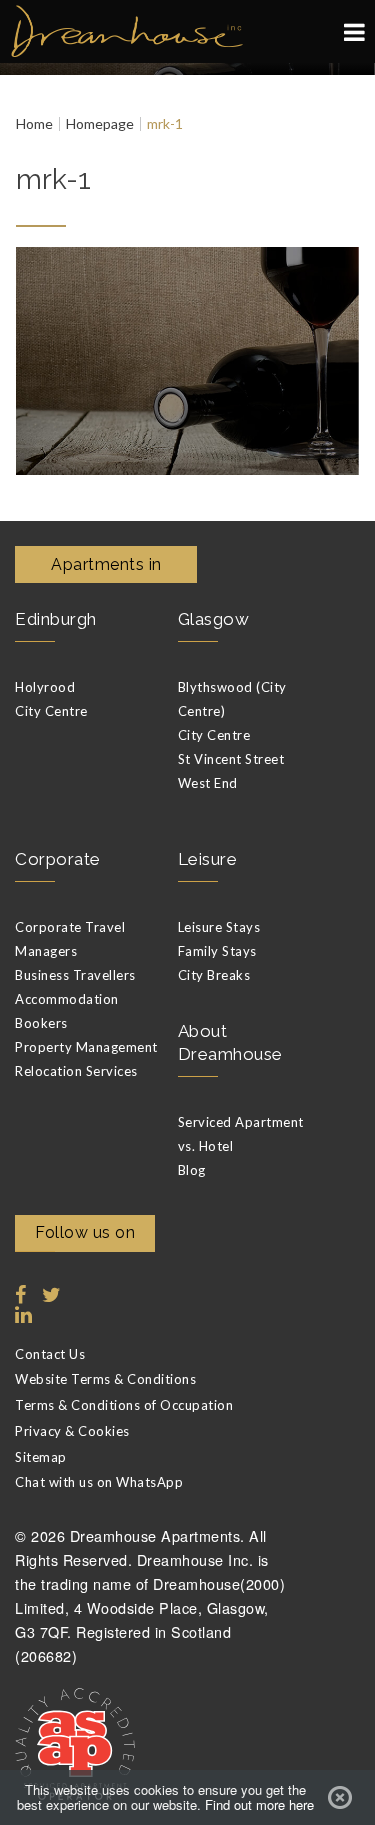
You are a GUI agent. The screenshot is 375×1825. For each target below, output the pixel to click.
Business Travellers (75, 975)
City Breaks (214, 975)
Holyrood (45, 687)
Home (34, 124)
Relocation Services (76, 1071)
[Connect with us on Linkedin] (20, 1315)
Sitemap (41, 1457)
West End (208, 783)
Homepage (100, 124)
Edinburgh (56, 619)
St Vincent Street (231, 759)
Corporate (58, 859)
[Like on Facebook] (20, 1295)
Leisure (208, 859)
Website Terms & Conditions (105, 1379)
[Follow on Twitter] (47, 1295)
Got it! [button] (340, 1798)
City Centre (51, 711)
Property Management (86, 1047)
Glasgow (214, 619)
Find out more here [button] (259, 1805)
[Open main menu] (354, 32)
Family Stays (217, 951)
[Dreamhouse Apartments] (187, 31)
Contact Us (50, 1354)
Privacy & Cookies (72, 1431)
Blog (192, 1170)
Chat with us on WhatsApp (99, 1482)
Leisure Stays (219, 927)
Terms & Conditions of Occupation (124, 1405)
